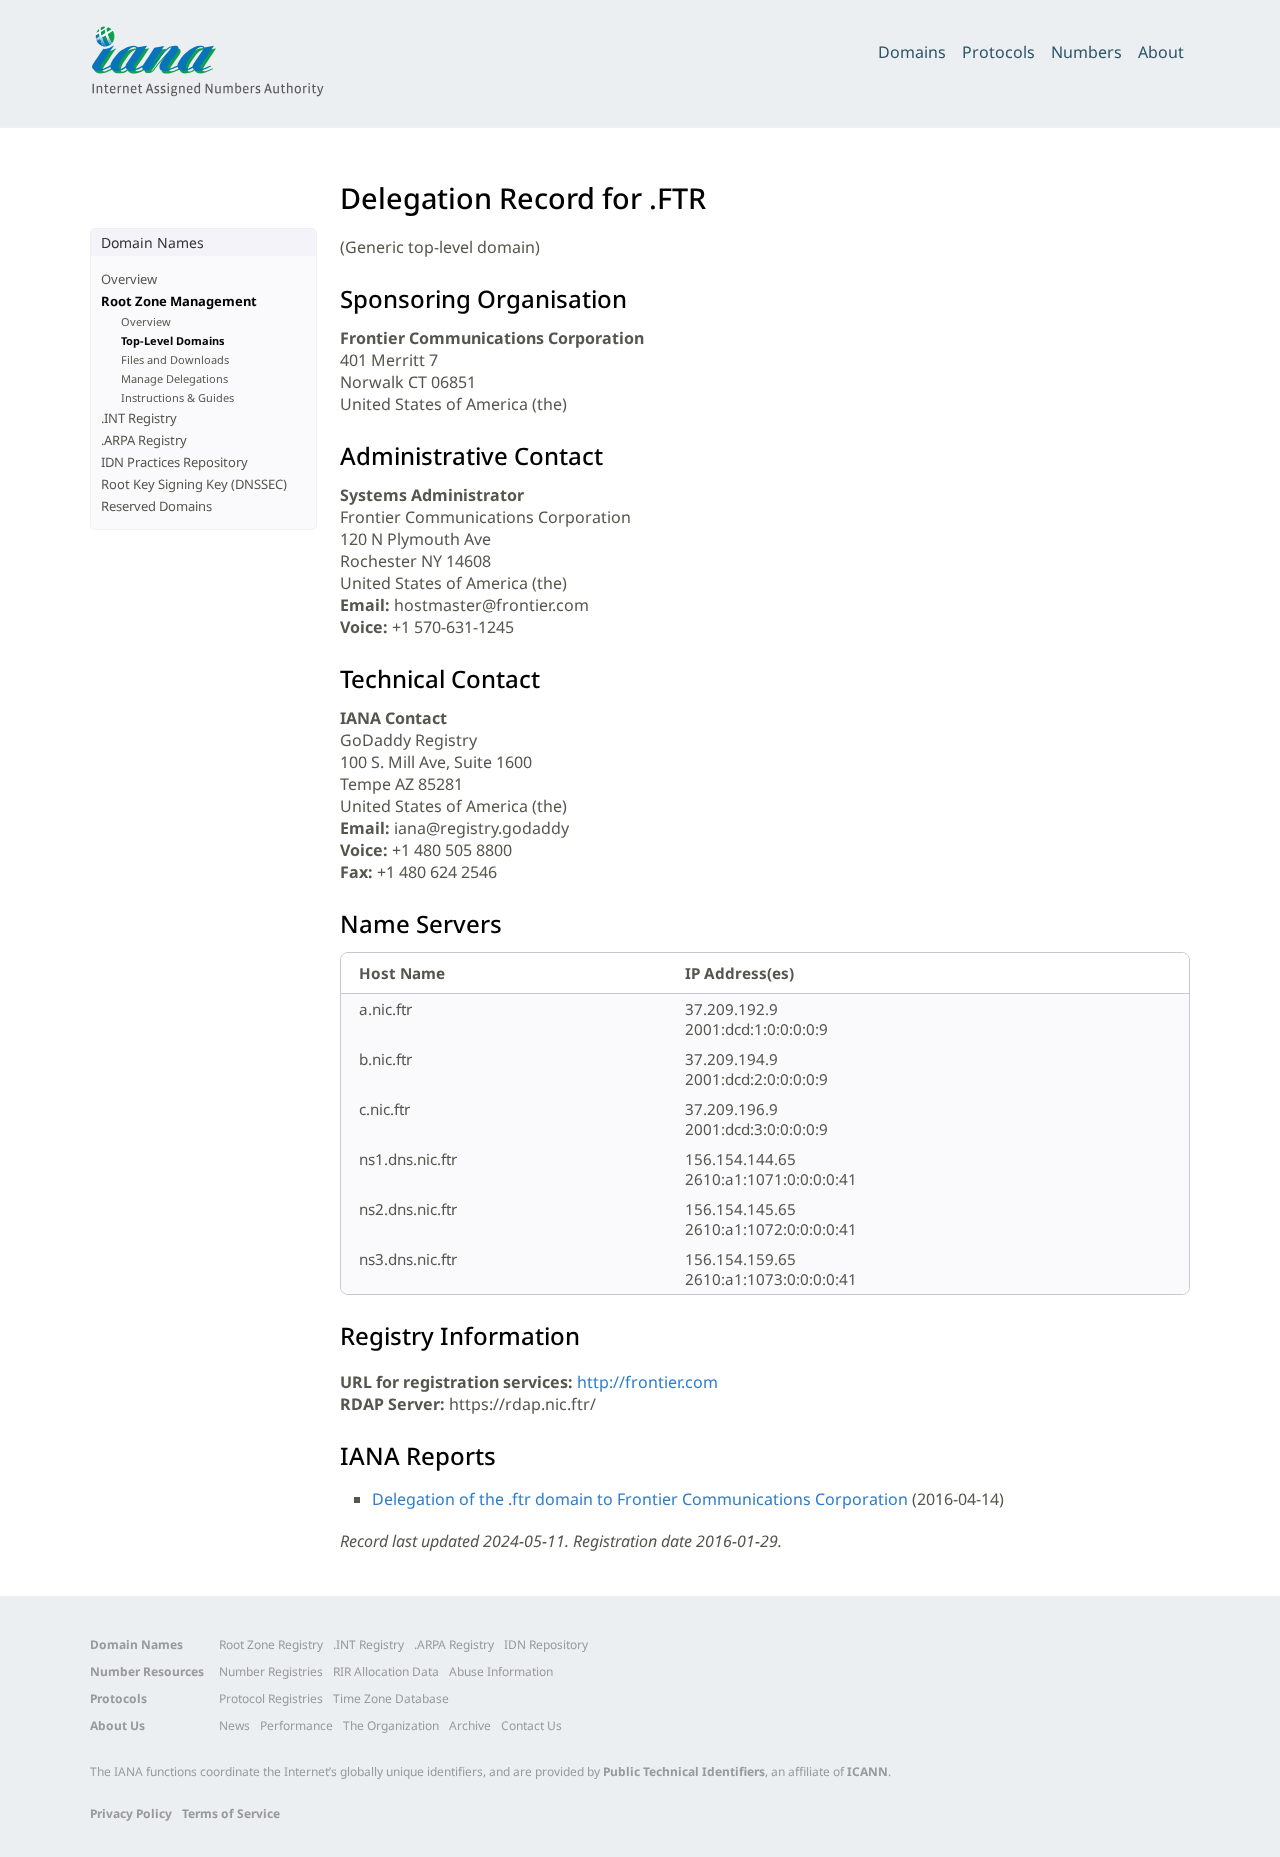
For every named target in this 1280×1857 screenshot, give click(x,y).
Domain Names (136, 1644)
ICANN (867, 1771)
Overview (129, 279)
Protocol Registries (271, 1698)
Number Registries (271, 1671)
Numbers (1086, 52)
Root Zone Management (179, 301)
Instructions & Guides (177, 397)
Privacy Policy (131, 1813)
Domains (912, 52)
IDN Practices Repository (174, 462)
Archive (470, 1725)
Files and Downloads (175, 359)
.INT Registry (139, 418)
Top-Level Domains (173, 340)
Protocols (998, 52)
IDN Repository (546, 1644)
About (1161, 52)
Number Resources (147, 1671)
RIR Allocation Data (386, 1671)
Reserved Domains (156, 506)
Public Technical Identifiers (684, 1771)
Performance (296, 1725)
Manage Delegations (174, 378)
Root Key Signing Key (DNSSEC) (194, 484)
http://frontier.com (647, 1382)
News (234, 1725)
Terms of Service (231, 1813)
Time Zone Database (391, 1698)
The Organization (391, 1725)
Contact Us (531, 1725)
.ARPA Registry (144, 440)
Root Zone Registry (271, 1644)
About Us (117, 1725)
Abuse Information (501, 1671)
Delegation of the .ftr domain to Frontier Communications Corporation (640, 1499)
